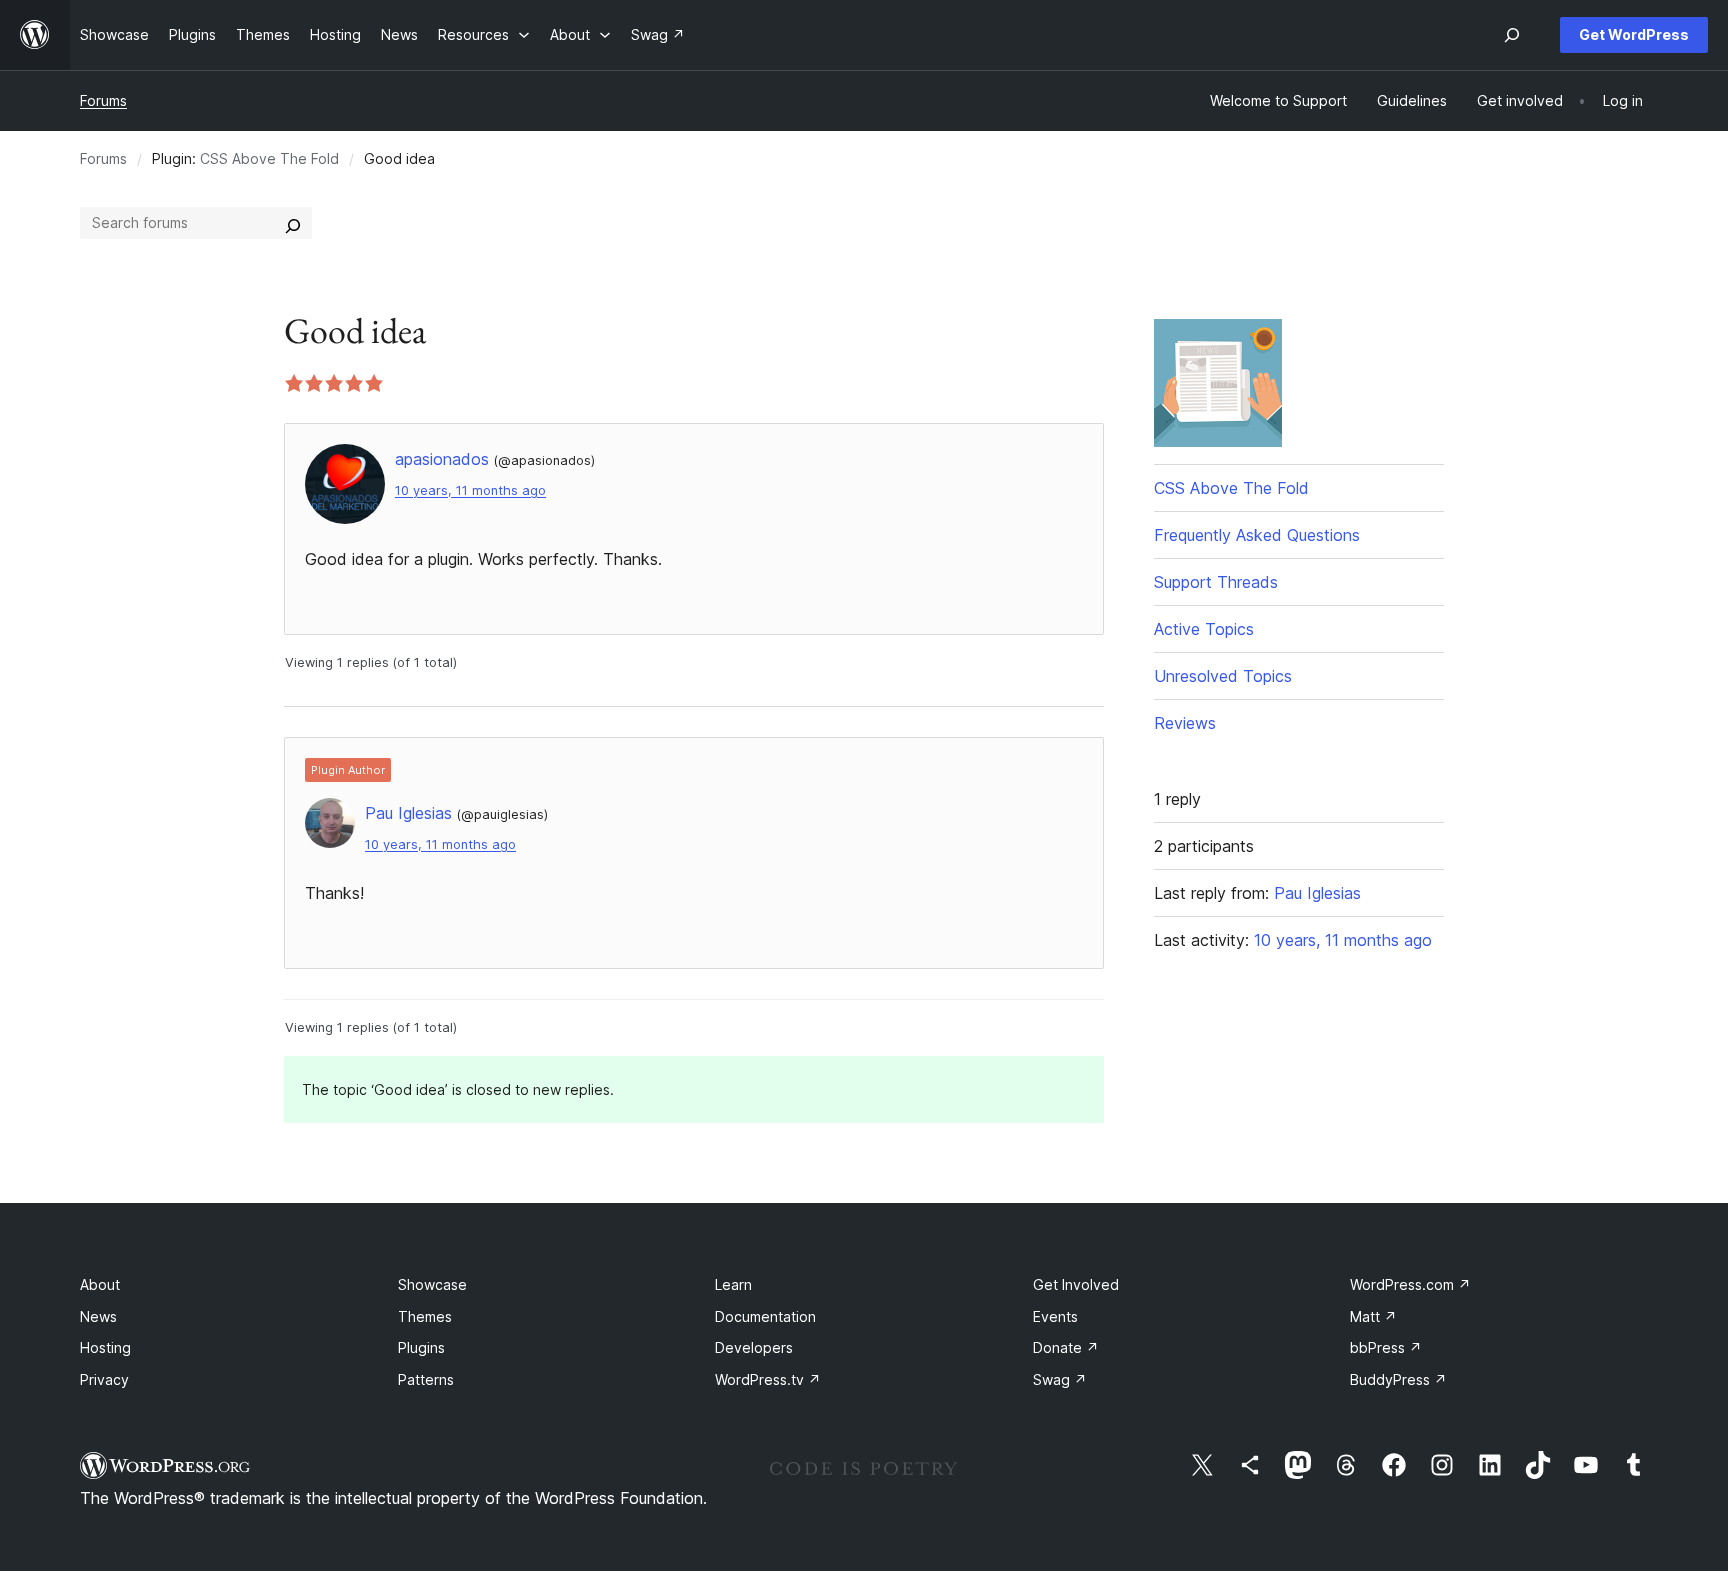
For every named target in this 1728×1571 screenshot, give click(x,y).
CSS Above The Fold (269, 158)
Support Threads (1216, 582)
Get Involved (1076, 1284)
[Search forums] (293, 223)
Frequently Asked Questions (1257, 535)
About (100, 1284)
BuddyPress (1398, 1379)
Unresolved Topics (1223, 676)
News (98, 1316)
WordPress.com (1410, 1284)
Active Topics (1204, 629)
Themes (425, 1316)
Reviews (1185, 723)
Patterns (426, 1379)
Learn (733, 1284)
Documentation (765, 1316)
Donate (1066, 1347)
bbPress (1386, 1347)
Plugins (421, 1347)
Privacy (104, 1379)
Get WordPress (1634, 34)
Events (1055, 1316)
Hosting (105, 1347)
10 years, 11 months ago (470, 490)
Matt (1373, 1316)
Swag (1060, 1379)
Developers (754, 1347)
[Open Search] (1512, 35)
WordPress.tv (768, 1379)
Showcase (432, 1284)
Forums (103, 100)
